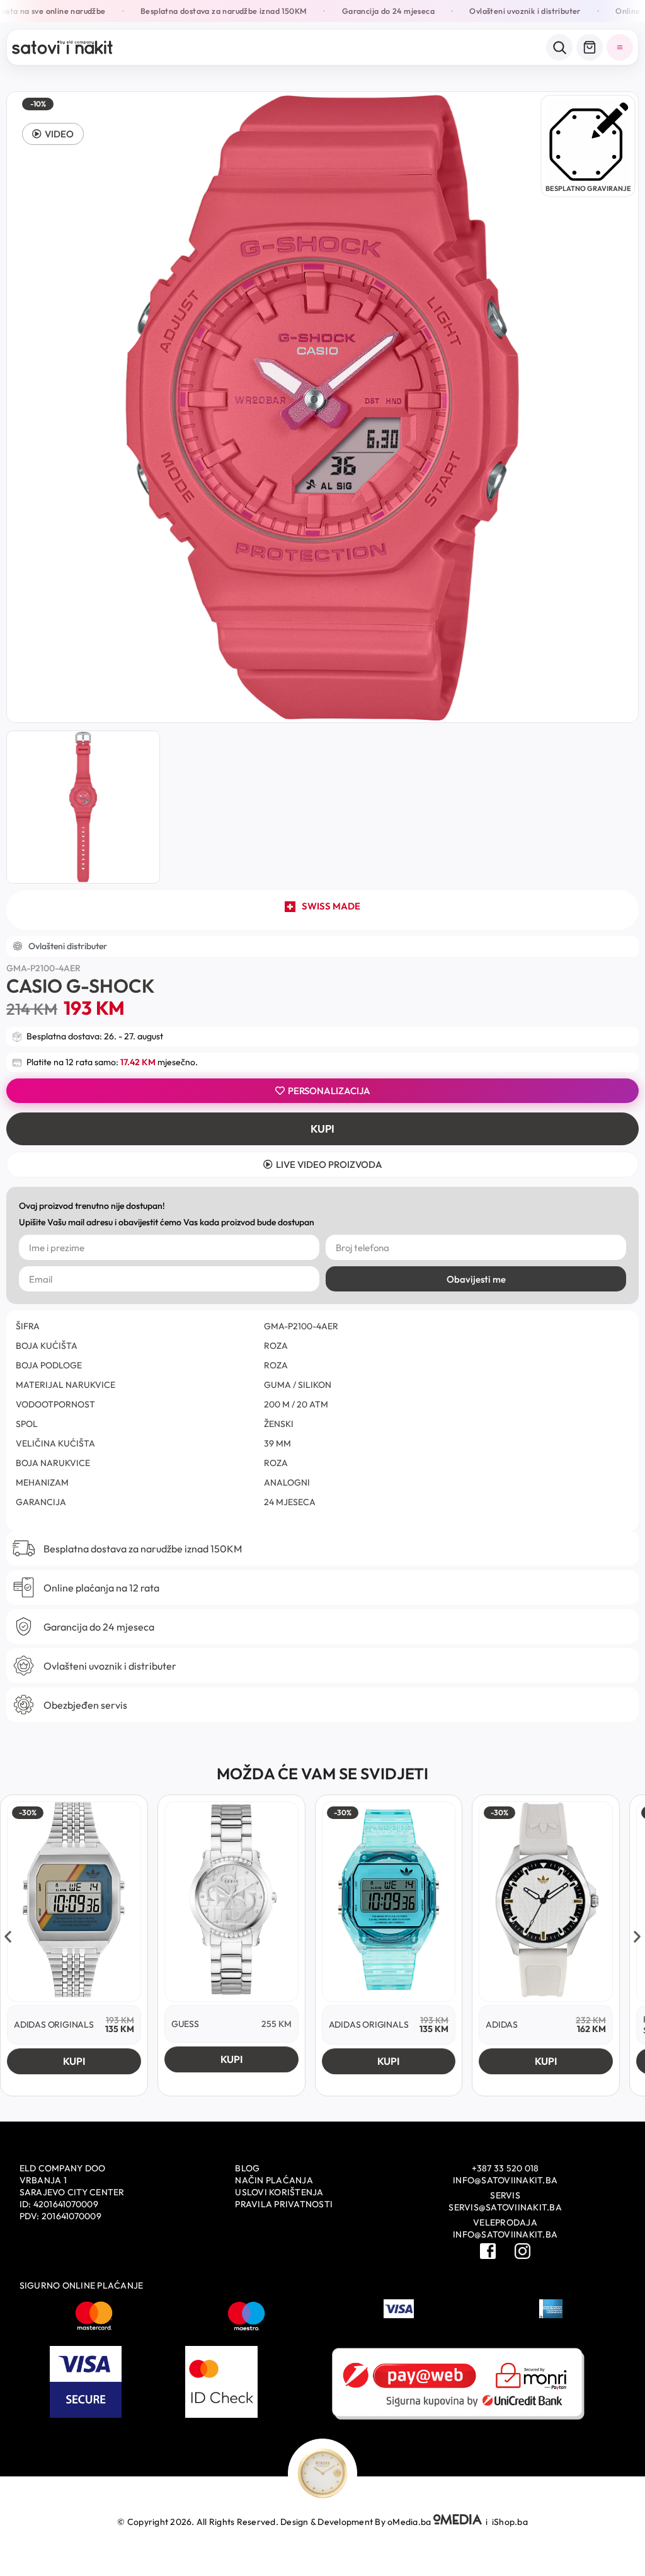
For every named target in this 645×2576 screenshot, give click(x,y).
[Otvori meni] (620, 47)
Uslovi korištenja (279, 2192)
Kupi (322, 1129)
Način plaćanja (274, 2180)
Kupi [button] (74, 2061)
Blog (247, 2168)
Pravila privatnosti (284, 2204)
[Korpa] (590, 47)
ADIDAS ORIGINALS (54, 2024)
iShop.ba (510, 2522)
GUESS (185, 2024)
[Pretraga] (559, 47)
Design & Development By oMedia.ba (357, 2522)
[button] (53, 134)
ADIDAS (502, 2024)
